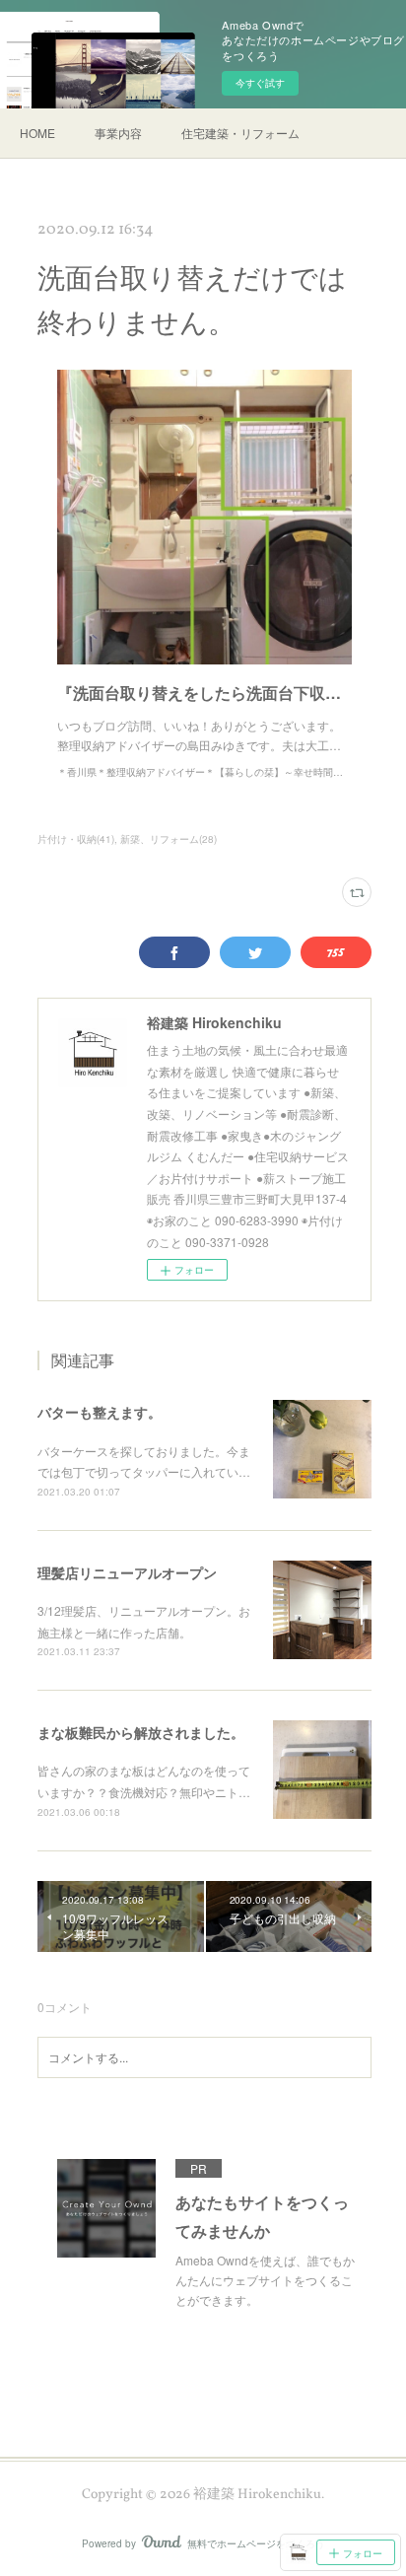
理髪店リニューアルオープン (127, 1572)
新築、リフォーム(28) (169, 839)
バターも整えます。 (100, 1412)
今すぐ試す (260, 83)
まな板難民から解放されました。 (141, 1732)
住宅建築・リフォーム (240, 133)
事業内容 (118, 133)
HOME (37, 133)
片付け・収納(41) (76, 839)
